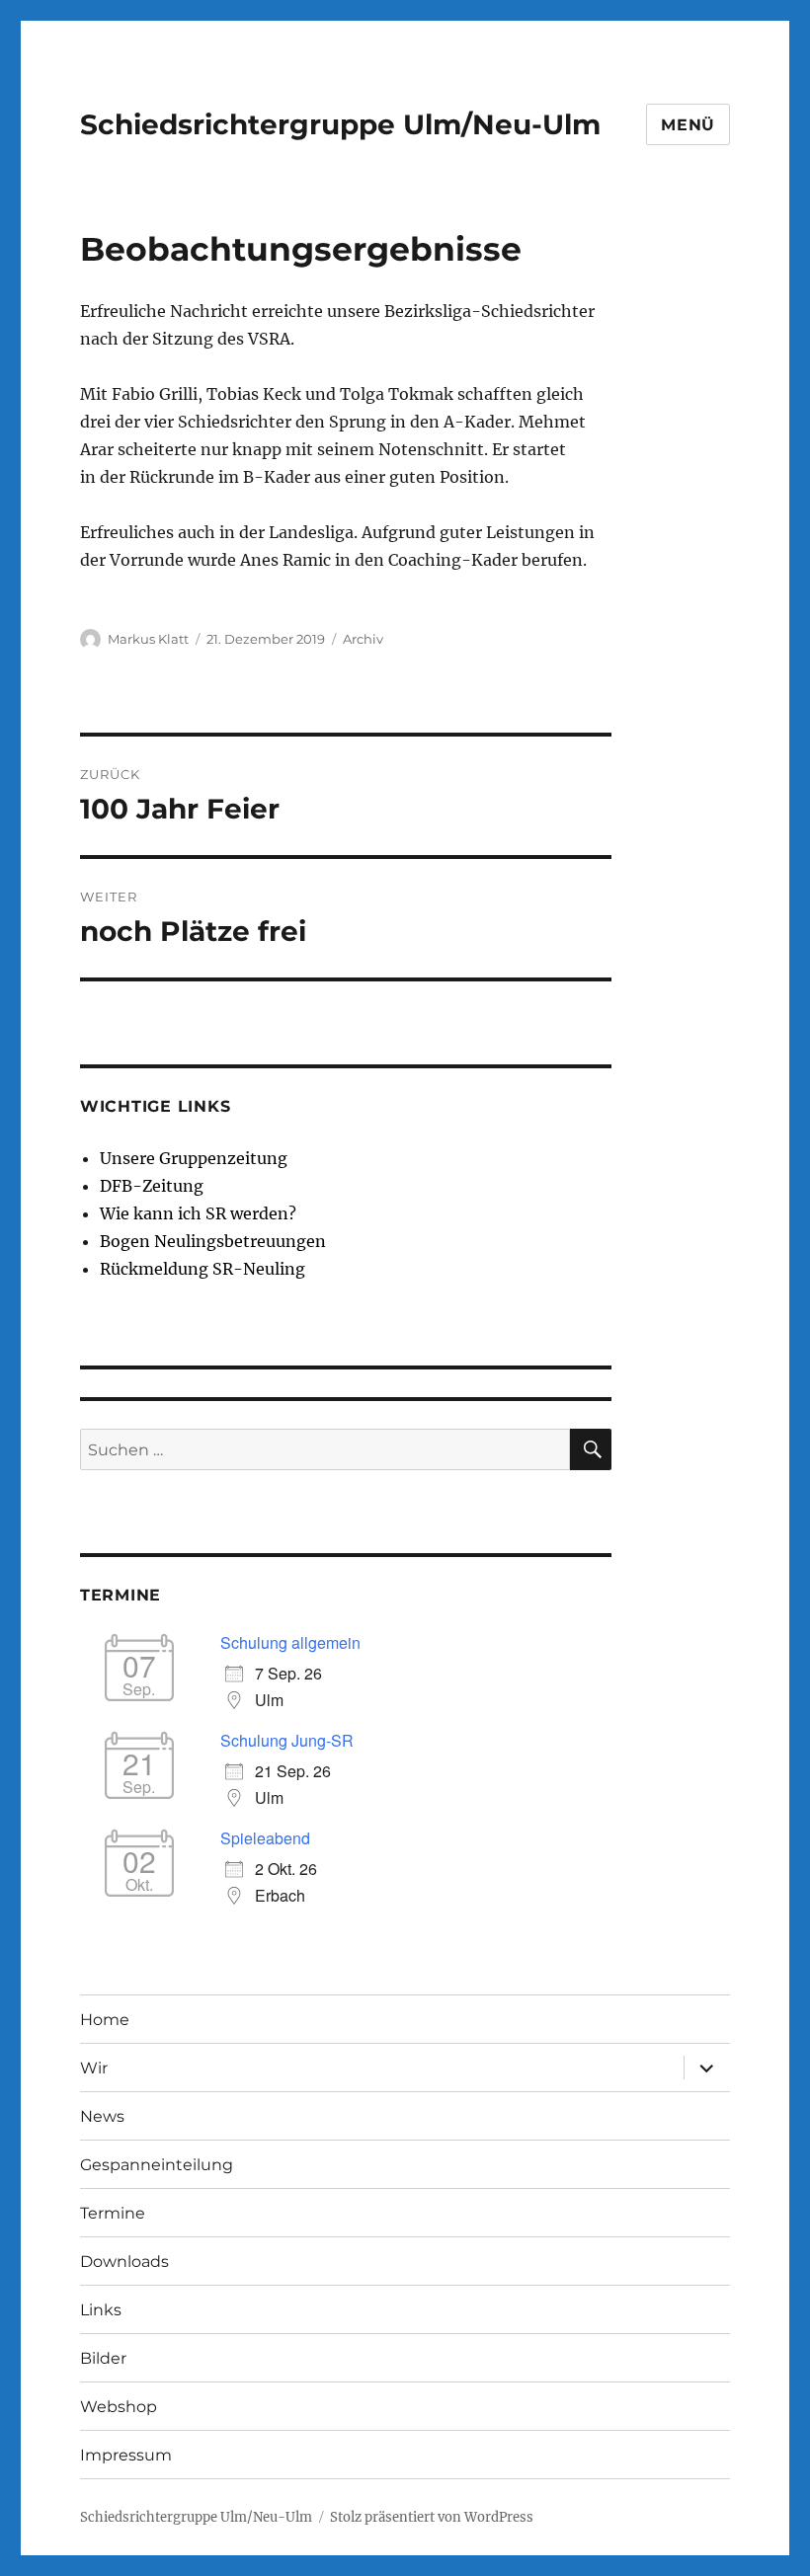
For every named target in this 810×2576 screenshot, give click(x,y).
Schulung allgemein (290, 1642)
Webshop (119, 2407)
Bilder (103, 2358)
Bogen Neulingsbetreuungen (213, 1241)
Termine (113, 2213)
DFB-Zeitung (152, 1186)
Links (101, 2310)
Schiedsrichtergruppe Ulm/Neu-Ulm (340, 124)
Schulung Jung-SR (287, 1740)
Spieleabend (265, 1838)
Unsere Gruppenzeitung (194, 1158)
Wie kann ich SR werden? (198, 1213)
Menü (688, 125)
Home (105, 2020)
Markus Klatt (148, 639)
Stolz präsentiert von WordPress (432, 2517)
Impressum (126, 2455)
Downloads (124, 2262)
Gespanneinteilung (157, 2165)
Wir (94, 2068)
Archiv (363, 639)
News (102, 2116)
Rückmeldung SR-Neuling (202, 1269)
